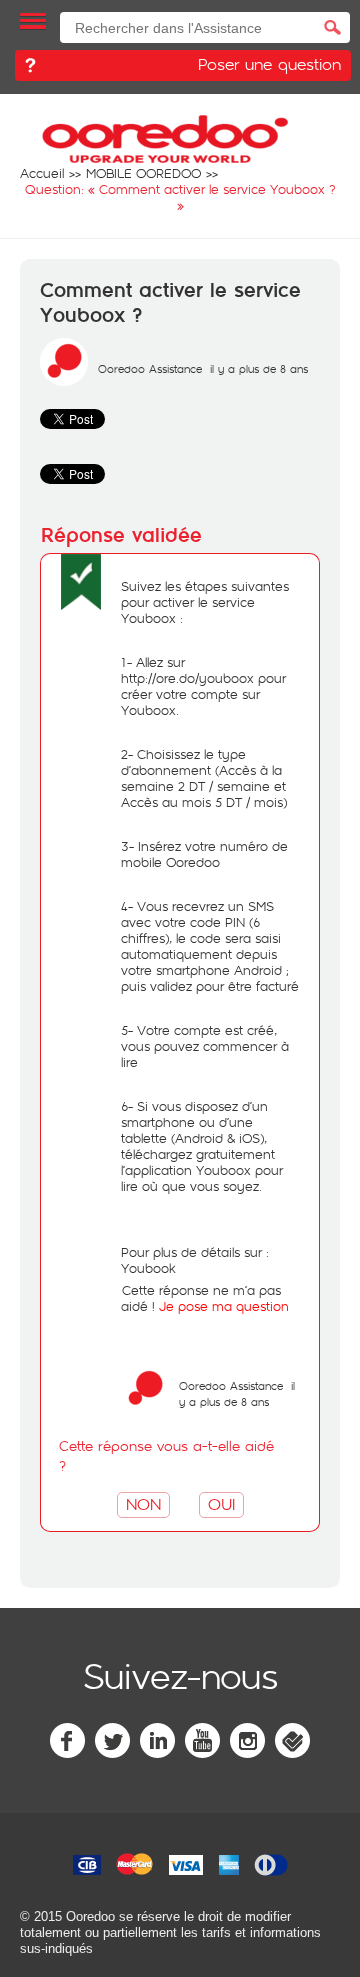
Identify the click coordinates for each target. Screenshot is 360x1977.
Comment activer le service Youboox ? (170, 303)
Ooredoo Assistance (150, 368)
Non (143, 1503)
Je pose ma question (224, 1306)
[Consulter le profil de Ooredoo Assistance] (64, 381)
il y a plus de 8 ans (237, 1393)
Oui (221, 1503)
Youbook (148, 1268)
